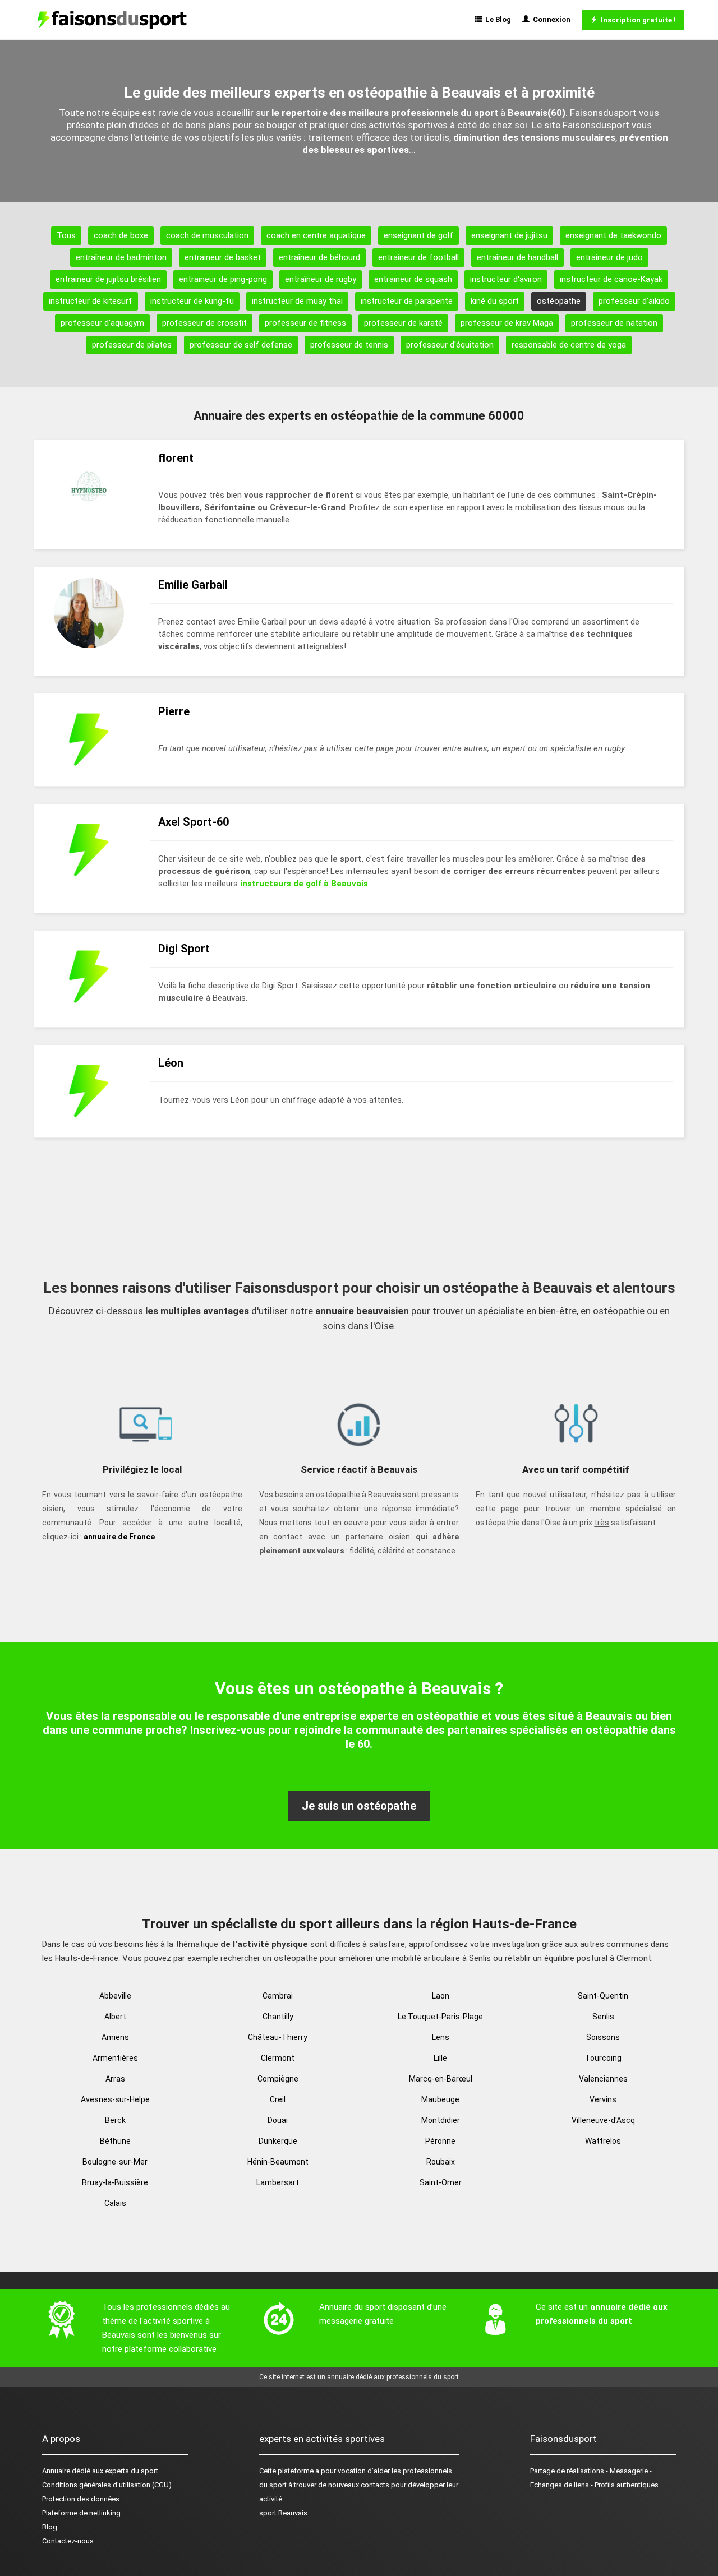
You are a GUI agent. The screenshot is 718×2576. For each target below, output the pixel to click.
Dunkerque (278, 2141)
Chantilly (278, 2017)
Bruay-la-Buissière (115, 2182)
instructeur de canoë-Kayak (611, 279)
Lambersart (278, 2182)
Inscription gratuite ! (637, 20)
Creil (278, 2099)
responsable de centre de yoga (569, 345)
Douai (278, 2120)
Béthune (115, 2141)
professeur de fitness (305, 323)
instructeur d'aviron (506, 279)
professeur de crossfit (204, 323)
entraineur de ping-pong (223, 279)
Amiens (115, 2037)
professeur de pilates (132, 345)
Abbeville (115, 1996)
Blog (50, 2527)
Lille (440, 2058)
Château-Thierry (278, 2037)
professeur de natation (614, 323)
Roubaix (441, 2162)
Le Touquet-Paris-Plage (440, 2017)
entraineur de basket (223, 257)
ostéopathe (559, 301)
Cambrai (278, 1996)
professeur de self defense (241, 345)
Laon (441, 1996)
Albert (115, 2017)
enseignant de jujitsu (509, 235)
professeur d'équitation (450, 345)
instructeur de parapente (407, 301)
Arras (115, 2079)
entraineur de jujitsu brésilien (108, 279)
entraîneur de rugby (321, 279)
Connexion (550, 19)
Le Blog (496, 19)
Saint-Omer (441, 2182)
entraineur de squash (413, 279)
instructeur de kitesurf (91, 301)
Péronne (440, 2141)
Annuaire (56, 2471)
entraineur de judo (609, 257)
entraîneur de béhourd (319, 257)
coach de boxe (121, 235)
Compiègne (278, 2079)
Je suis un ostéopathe (359, 1806)
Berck (115, 2120)
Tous (66, 235)
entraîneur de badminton (121, 257)
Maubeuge (440, 2099)
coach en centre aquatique (316, 235)
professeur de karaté (403, 323)
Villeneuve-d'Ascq (603, 2120)
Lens (441, 2037)
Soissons (603, 2037)
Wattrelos (603, 2141)
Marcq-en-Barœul (441, 2079)
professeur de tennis (349, 345)
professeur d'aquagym (102, 323)
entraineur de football (418, 257)
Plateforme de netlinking (81, 2513)
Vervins (603, 2099)
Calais (115, 2203)
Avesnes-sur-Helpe (115, 2099)
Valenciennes (603, 2079)
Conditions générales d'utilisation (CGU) (107, 2485)
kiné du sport (495, 301)
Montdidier (441, 2120)
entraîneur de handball (517, 257)
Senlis (603, 2017)
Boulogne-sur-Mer (115, 2162)
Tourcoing (603, 2058)
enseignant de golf (418, 235)
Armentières (115, 2058)
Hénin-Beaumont (278, 2162)
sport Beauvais (283, 2513)
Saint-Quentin (603, 1996)
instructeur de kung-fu (192, 301)
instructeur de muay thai (297, 301)
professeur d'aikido (634, 301)
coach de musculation (207, 235)
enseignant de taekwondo (613, 235)
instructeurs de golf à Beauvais (304, 884)
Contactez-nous (68, 2541)
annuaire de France (119, 1537)
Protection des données (81, 2499)
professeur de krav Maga (507, 323)
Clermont (278, 2058)
